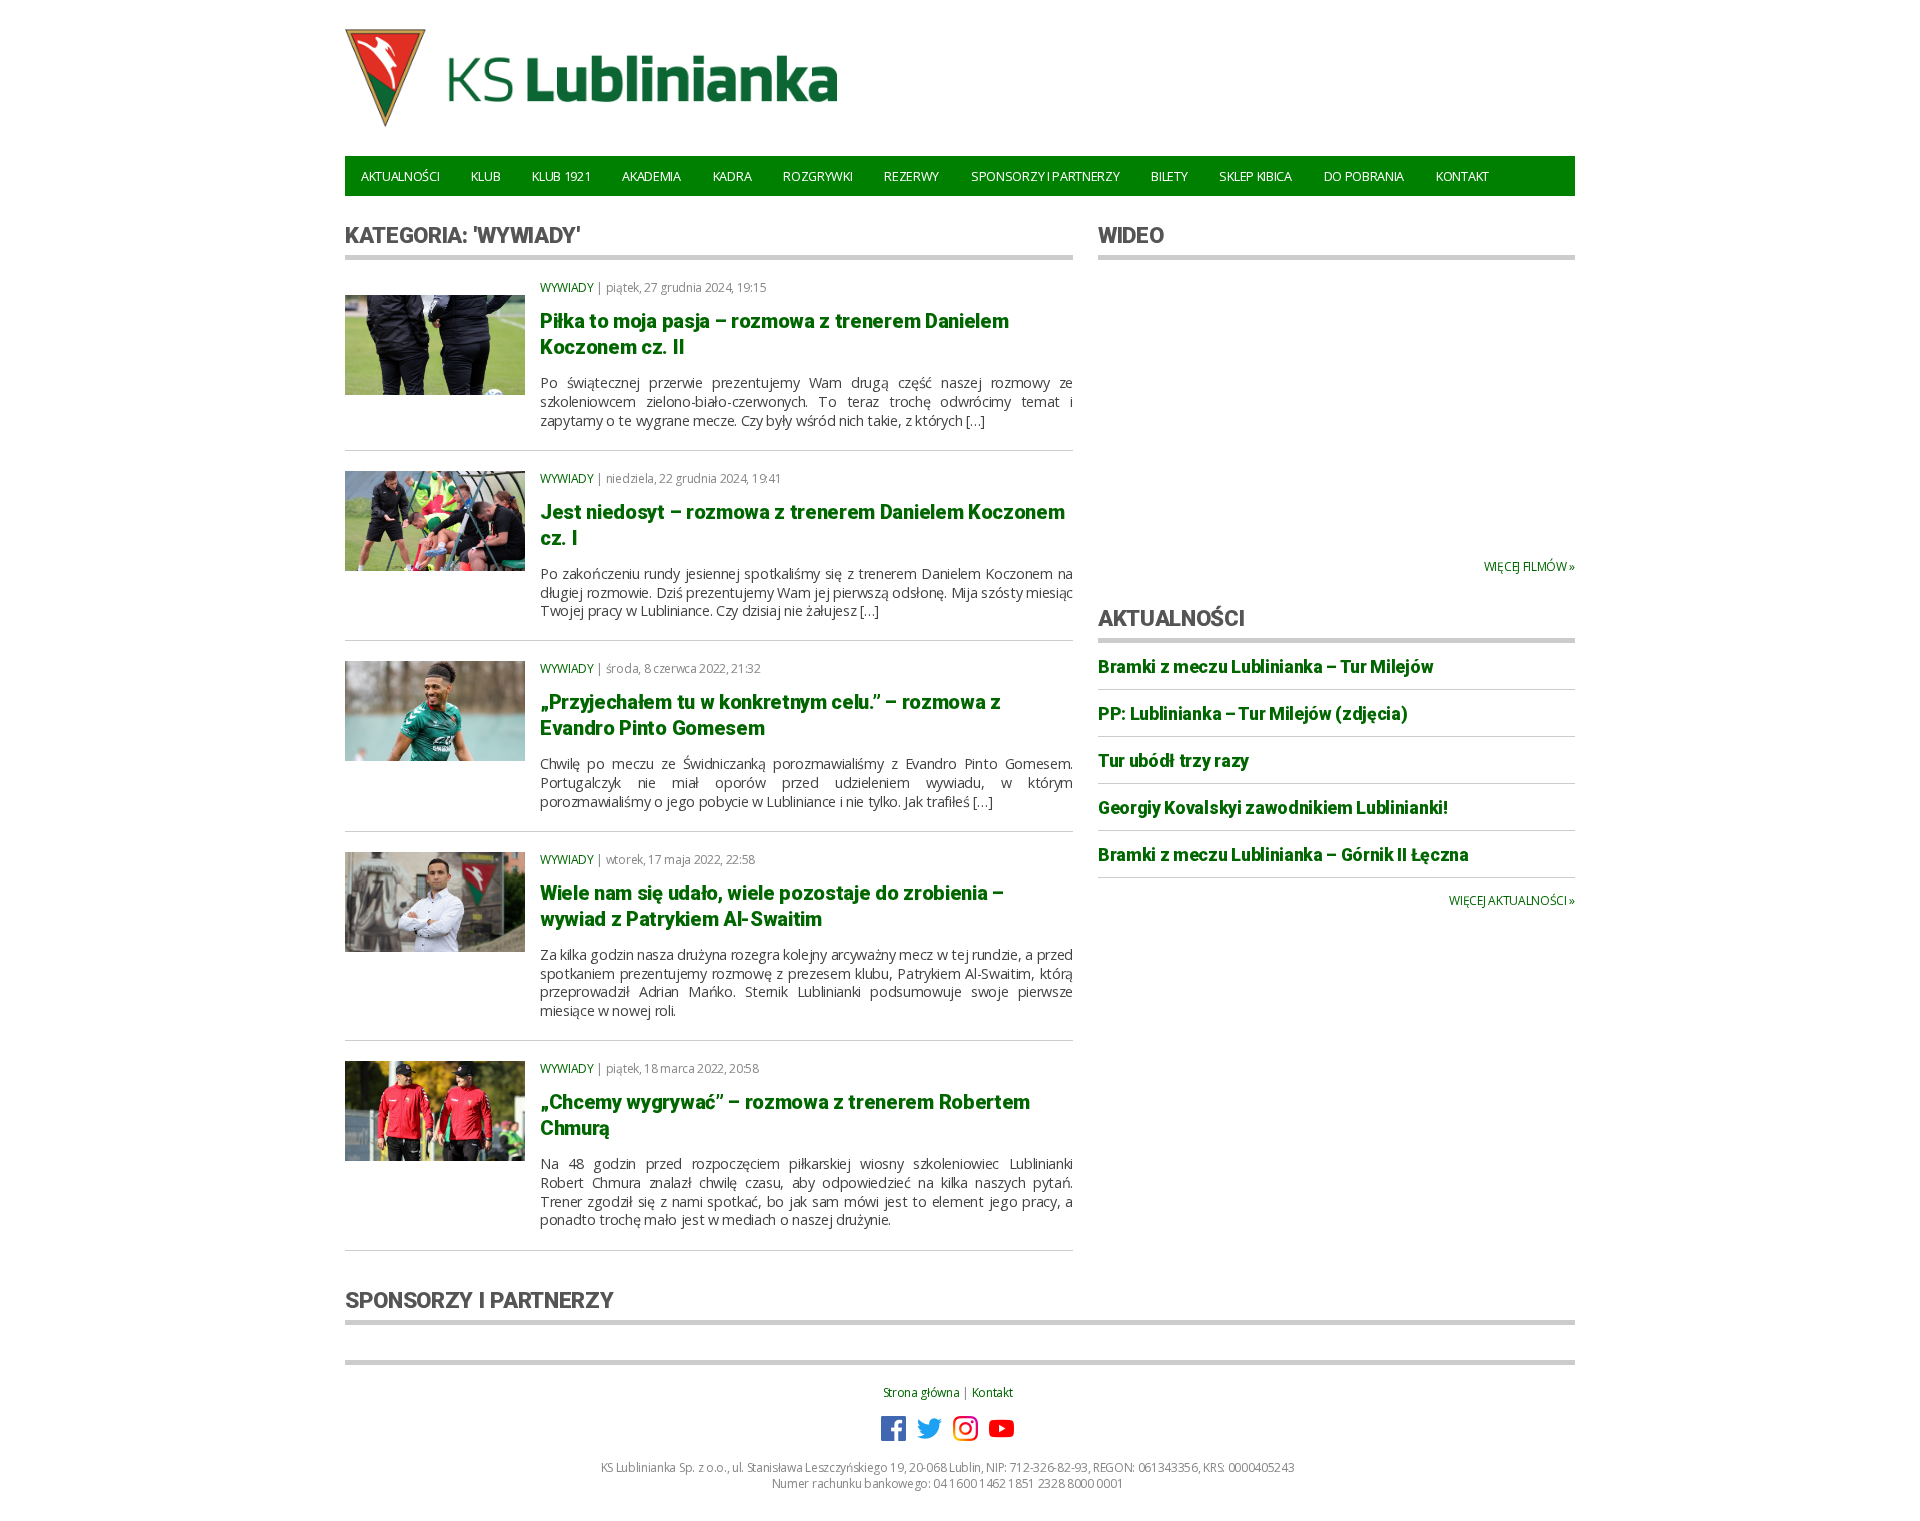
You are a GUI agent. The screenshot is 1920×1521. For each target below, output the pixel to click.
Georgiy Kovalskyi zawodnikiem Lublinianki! (1273, 808)
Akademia (651, 176)
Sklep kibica (1255, 176)
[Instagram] (965, 1436)
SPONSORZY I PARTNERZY (479, 1300)
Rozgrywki (817, 176)
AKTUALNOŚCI (1171, 618)
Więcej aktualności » (1512, 900)
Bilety (1169, 176)
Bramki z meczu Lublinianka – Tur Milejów (1265, 667)
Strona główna (921, 1392)
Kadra (732, 176)
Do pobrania (1364, 176)
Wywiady (567, 287)
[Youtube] (1001, 1436)
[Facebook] (893, 1436)
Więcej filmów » (1529, 566)
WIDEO (1130, 235)
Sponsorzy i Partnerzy (1045, 176)
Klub (485, 176)
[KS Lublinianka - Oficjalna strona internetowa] (591, 130)
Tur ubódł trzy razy (1173, 761)
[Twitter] (929, 1436)
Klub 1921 (561, 176)
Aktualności (400, 176)
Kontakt (1462, 176)
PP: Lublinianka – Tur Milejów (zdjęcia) (1253, 714)
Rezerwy (911, 176)
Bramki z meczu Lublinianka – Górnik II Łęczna (1283, 855)
